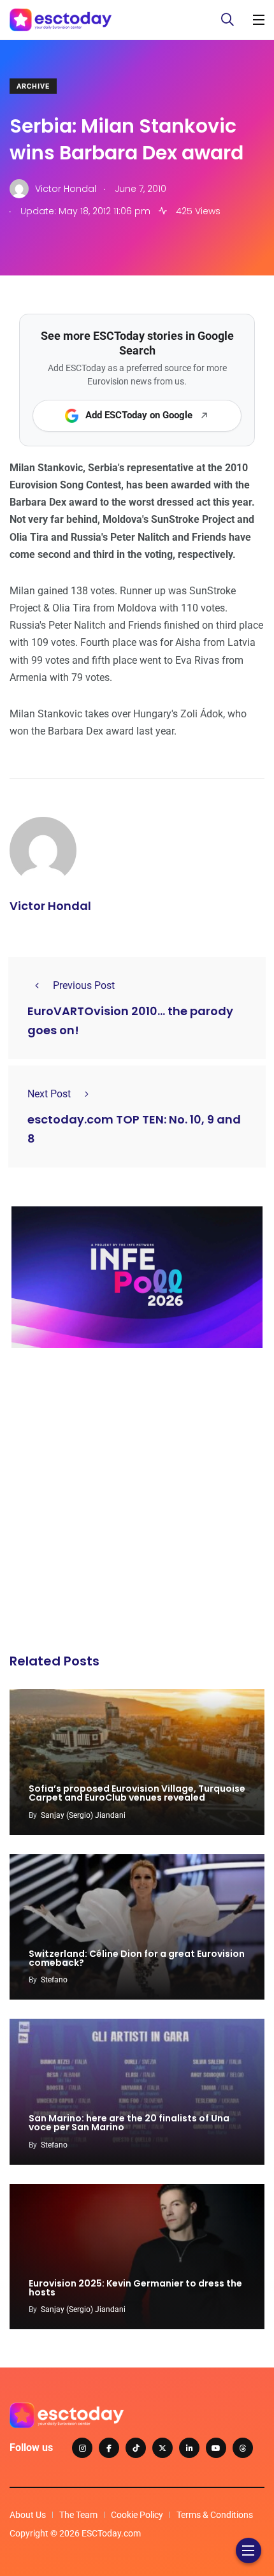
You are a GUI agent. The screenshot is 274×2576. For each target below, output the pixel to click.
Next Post (49, 1094)
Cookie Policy (137, 2515)
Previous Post (84, 985)
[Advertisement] (137, 1504)
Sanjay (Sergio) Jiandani (83, 1815)
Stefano (54, 1980)
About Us (28, 2515)
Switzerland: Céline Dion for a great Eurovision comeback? (137, 1958)
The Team (78, 2515)
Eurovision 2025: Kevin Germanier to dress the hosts (135, 2288)
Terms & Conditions (215, 2515)
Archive (33, 86)
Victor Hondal (50, 906)
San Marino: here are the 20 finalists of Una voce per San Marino (129, 2123)
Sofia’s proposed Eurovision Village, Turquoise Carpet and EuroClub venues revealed (137, 1794)
